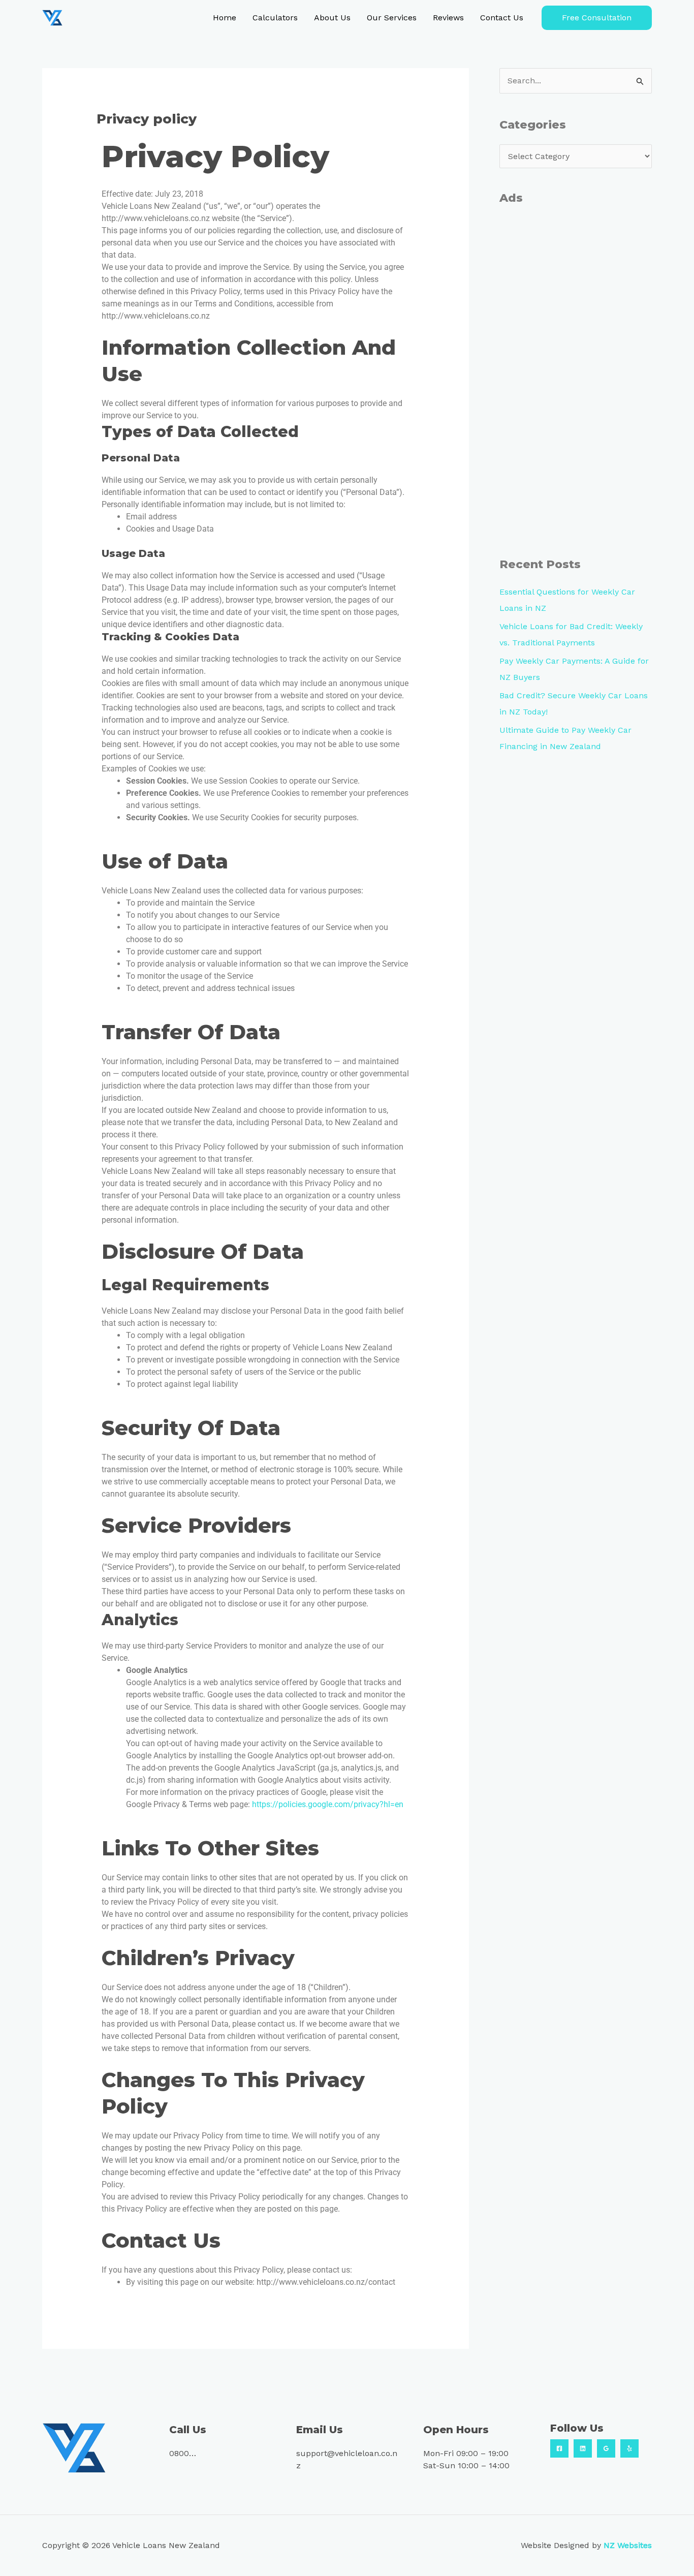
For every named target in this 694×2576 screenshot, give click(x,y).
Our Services (392, 18)
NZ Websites (628, 2545)
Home (225, 18)
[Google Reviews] (606, 2448)
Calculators (275, 18)
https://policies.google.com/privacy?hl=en (328, 1804)
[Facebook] (559, 2448)
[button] (597, 18)
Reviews (448, 18)
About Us (332, 18)
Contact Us (502, 18)
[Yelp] (629, 2448)
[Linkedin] (583, 2448)
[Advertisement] (576, 381)
